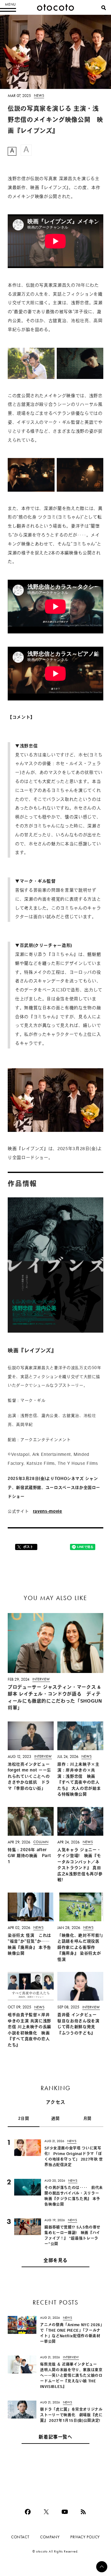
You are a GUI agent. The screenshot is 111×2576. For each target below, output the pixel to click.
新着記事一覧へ (55, 2437)
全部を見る (55, 2261)
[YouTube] (65, 2512)
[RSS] (83, 2512)
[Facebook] (28, 2512)
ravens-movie (48, 1512)
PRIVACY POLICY (85, 2537)
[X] (46, 2512)
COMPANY (50, 2537)
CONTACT (20, 2537)
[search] (104, 8)
